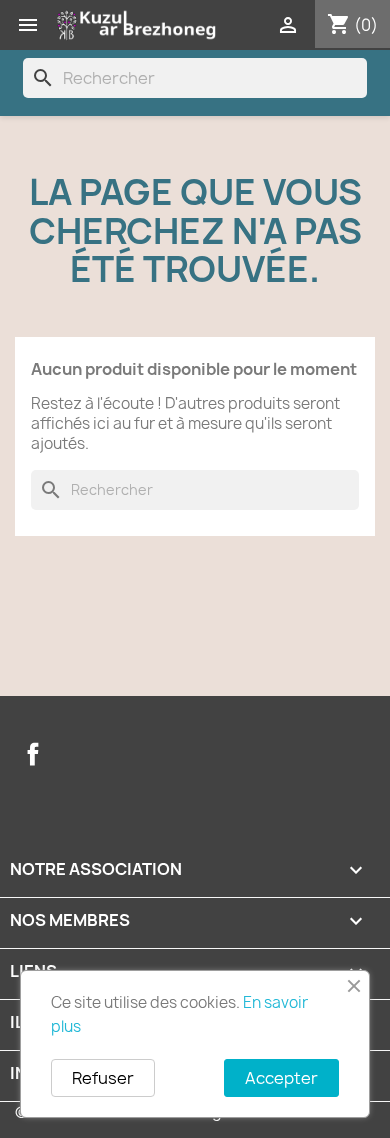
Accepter (281, 1078)
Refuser (103, 1078)
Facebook (33, 754)
